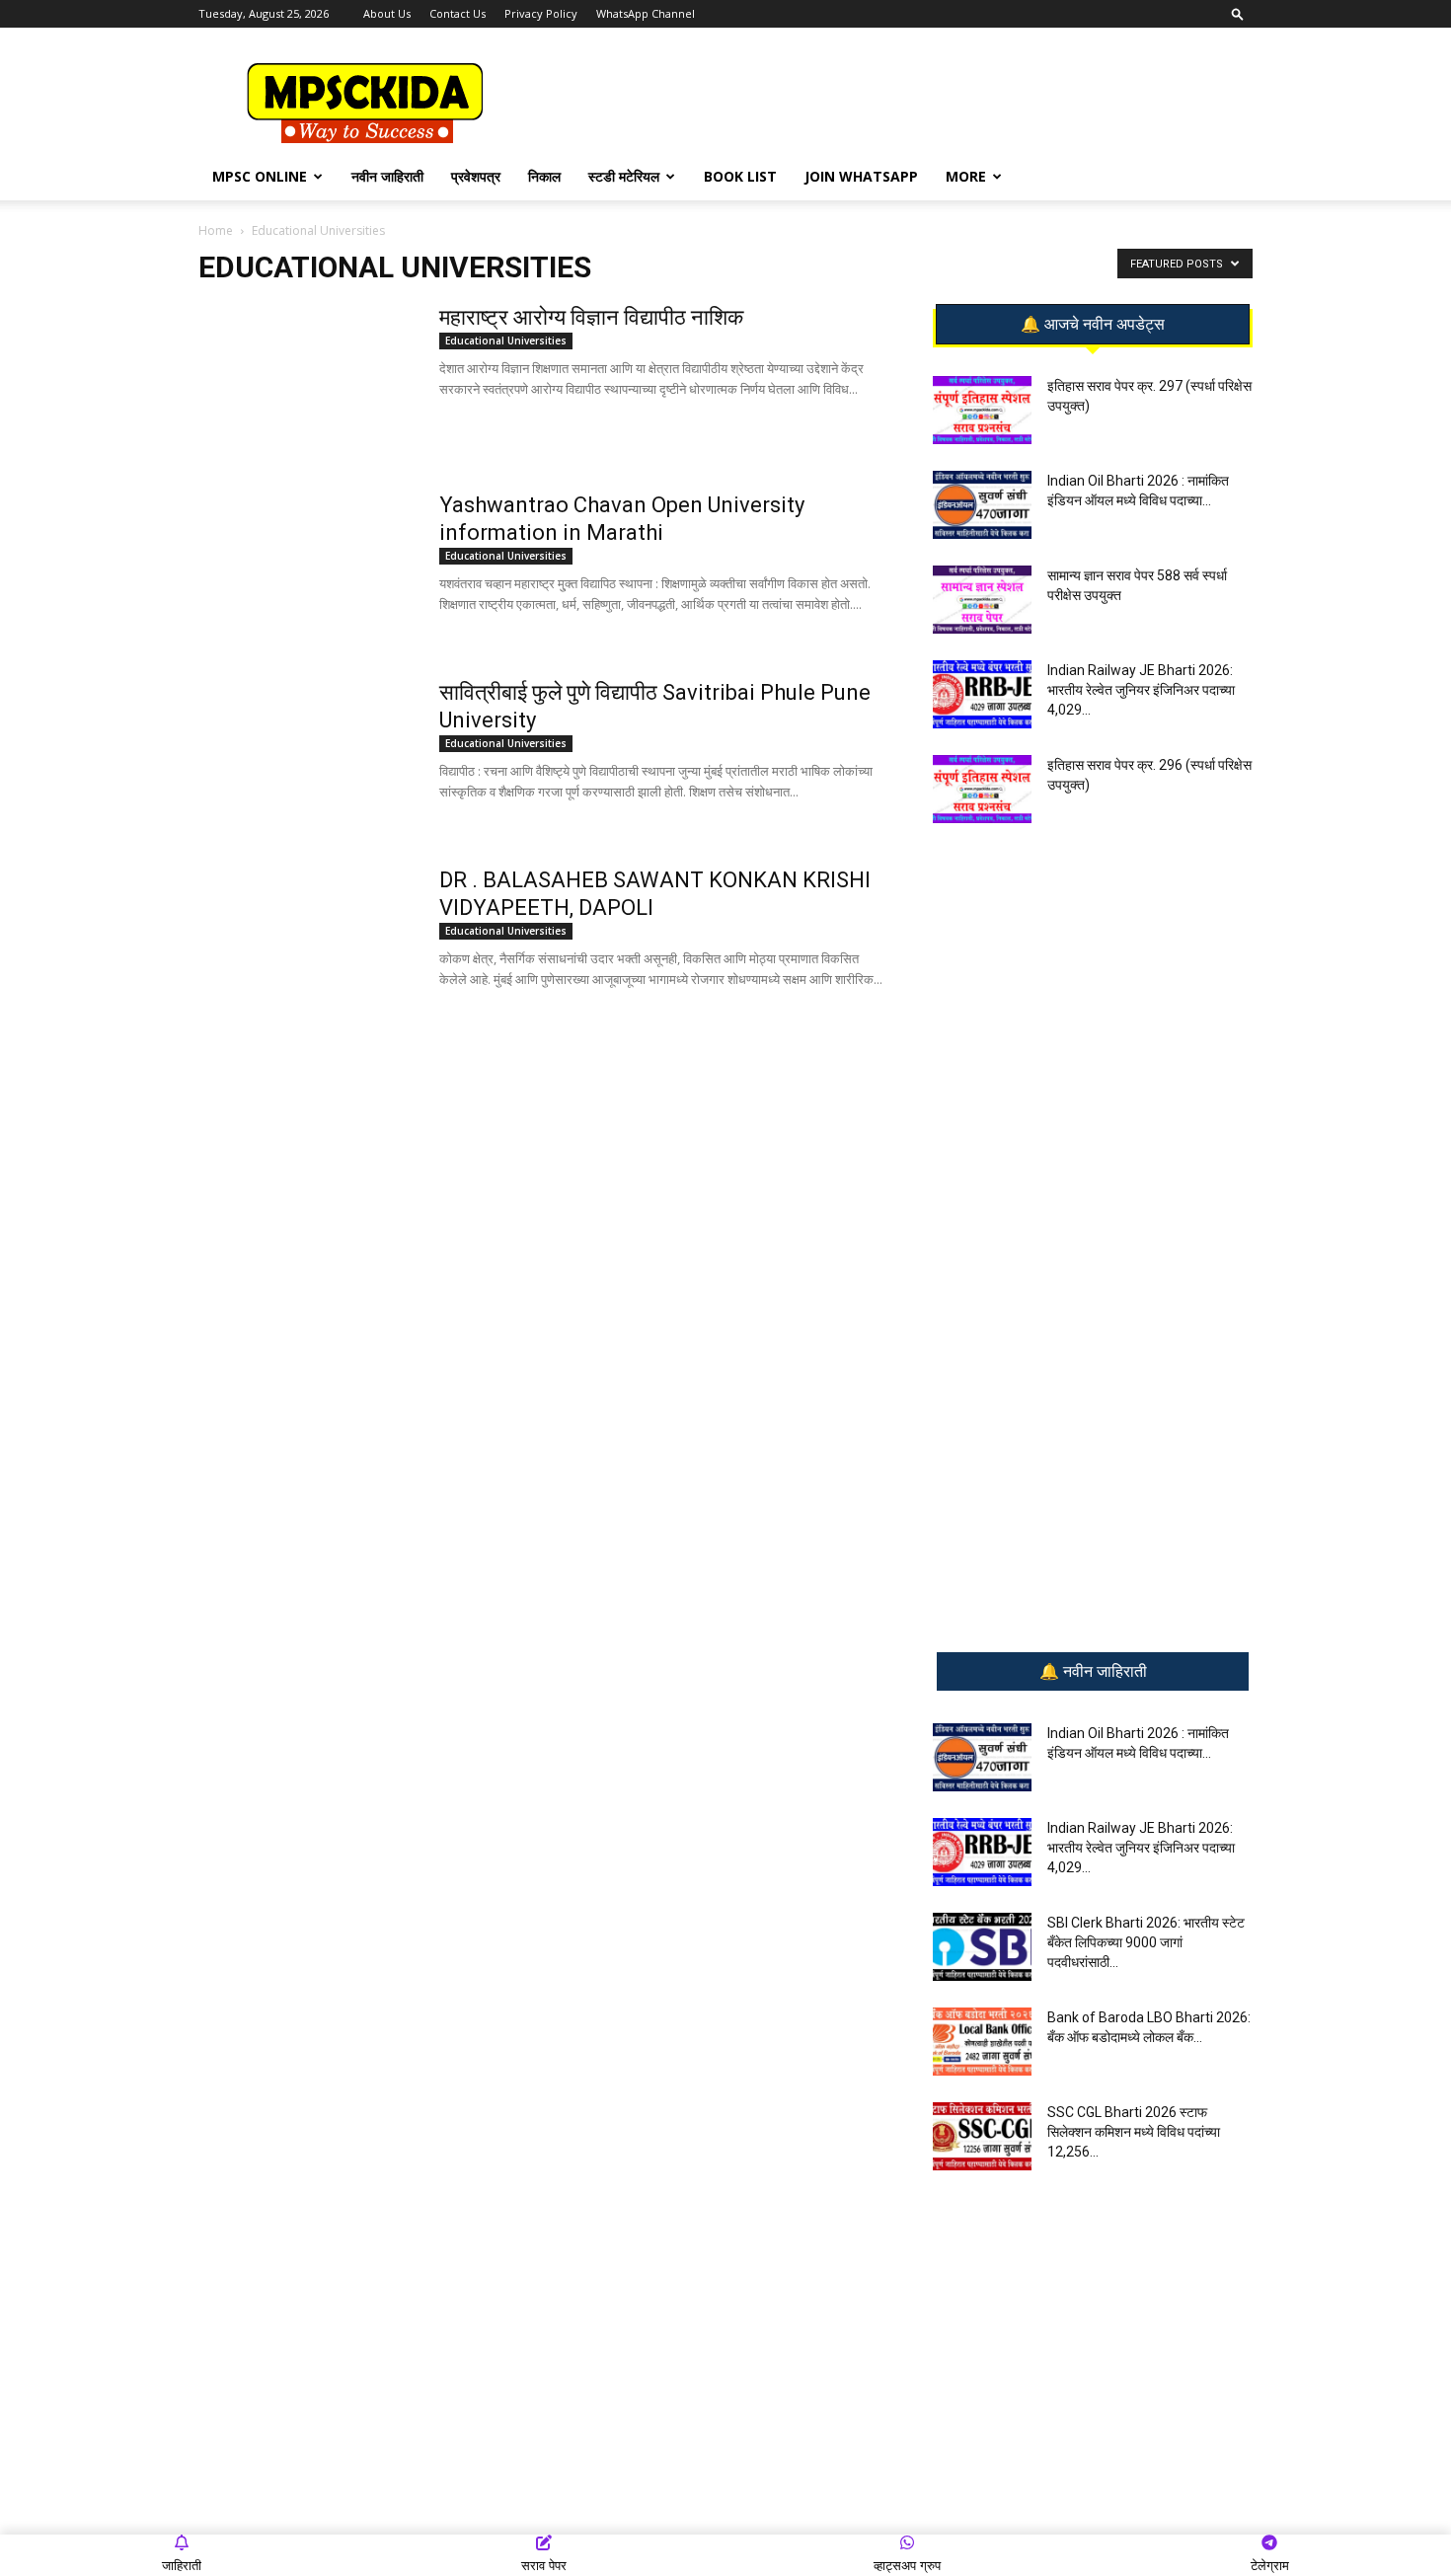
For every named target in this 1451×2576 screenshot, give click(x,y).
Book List (740, 176)
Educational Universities (506, 341)
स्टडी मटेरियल (624, 176)
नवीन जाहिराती (387, 176)
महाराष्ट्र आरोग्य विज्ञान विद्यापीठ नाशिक (591, 317)
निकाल (544, 176)
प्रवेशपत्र (476, 176)
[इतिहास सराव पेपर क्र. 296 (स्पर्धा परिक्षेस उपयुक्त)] (982, 789)
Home (216, 230)
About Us (387, 13)
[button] (1238, 13)
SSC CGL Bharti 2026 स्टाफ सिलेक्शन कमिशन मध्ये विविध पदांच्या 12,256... (1134, 2132)
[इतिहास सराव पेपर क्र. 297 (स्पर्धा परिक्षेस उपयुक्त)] (982, 410)
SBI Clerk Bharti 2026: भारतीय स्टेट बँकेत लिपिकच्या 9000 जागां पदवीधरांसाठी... (1146, 1942)
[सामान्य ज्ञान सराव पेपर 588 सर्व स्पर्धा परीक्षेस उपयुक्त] (982, 600)
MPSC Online (260, 176)
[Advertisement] (893, 100)
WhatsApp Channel (646, 13)
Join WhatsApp (861, 176)
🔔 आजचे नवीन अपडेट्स (1093, 325)
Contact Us (458, 13)
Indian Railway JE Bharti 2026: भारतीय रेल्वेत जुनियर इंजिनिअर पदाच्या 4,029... (1141, 690)
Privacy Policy (541, 13)
